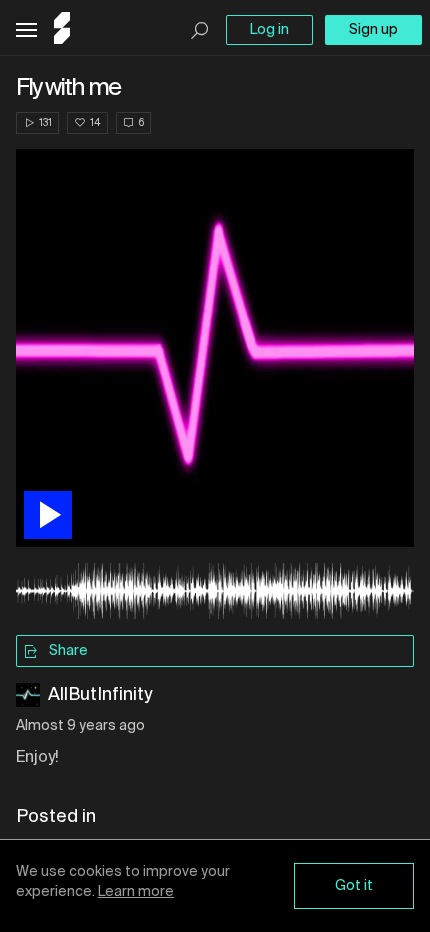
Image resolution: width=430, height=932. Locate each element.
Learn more (136, 892)
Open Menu (26, 30)
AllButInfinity (100, 695)
